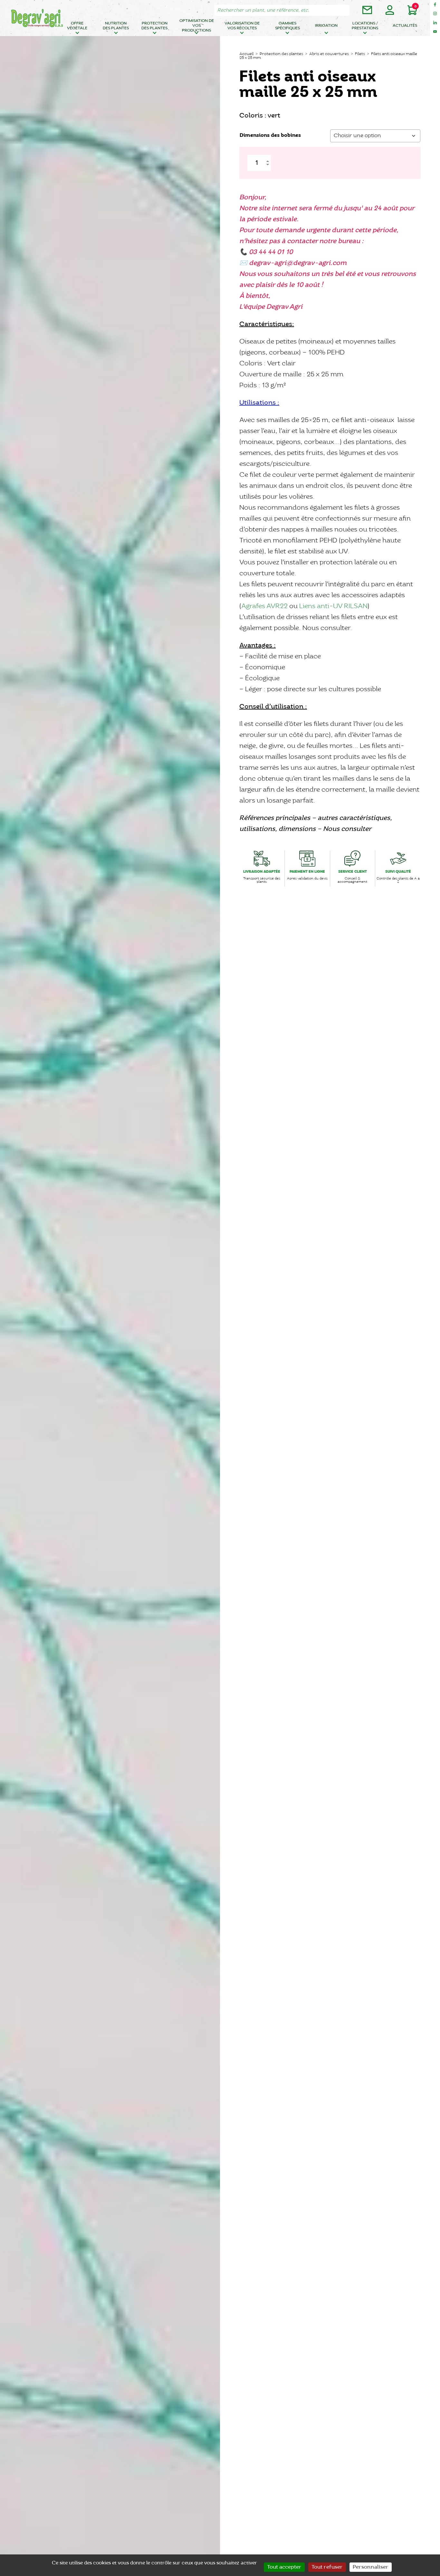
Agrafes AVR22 (264, 606)
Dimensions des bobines (270, 135)
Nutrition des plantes (116, 26)
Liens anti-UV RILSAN (333, 606)
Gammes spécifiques (287, 26)
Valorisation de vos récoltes (242, 26)
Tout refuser (327, 2567)
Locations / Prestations (365, 26)
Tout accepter (284, 2567)
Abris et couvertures (329, 54)
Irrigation (326, 26)
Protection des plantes (154, 26)
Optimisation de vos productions (197, 26)
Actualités (405, 26)
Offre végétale (77, 26)
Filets (360, 54)
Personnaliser (371, 2567)
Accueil (246, 54)
